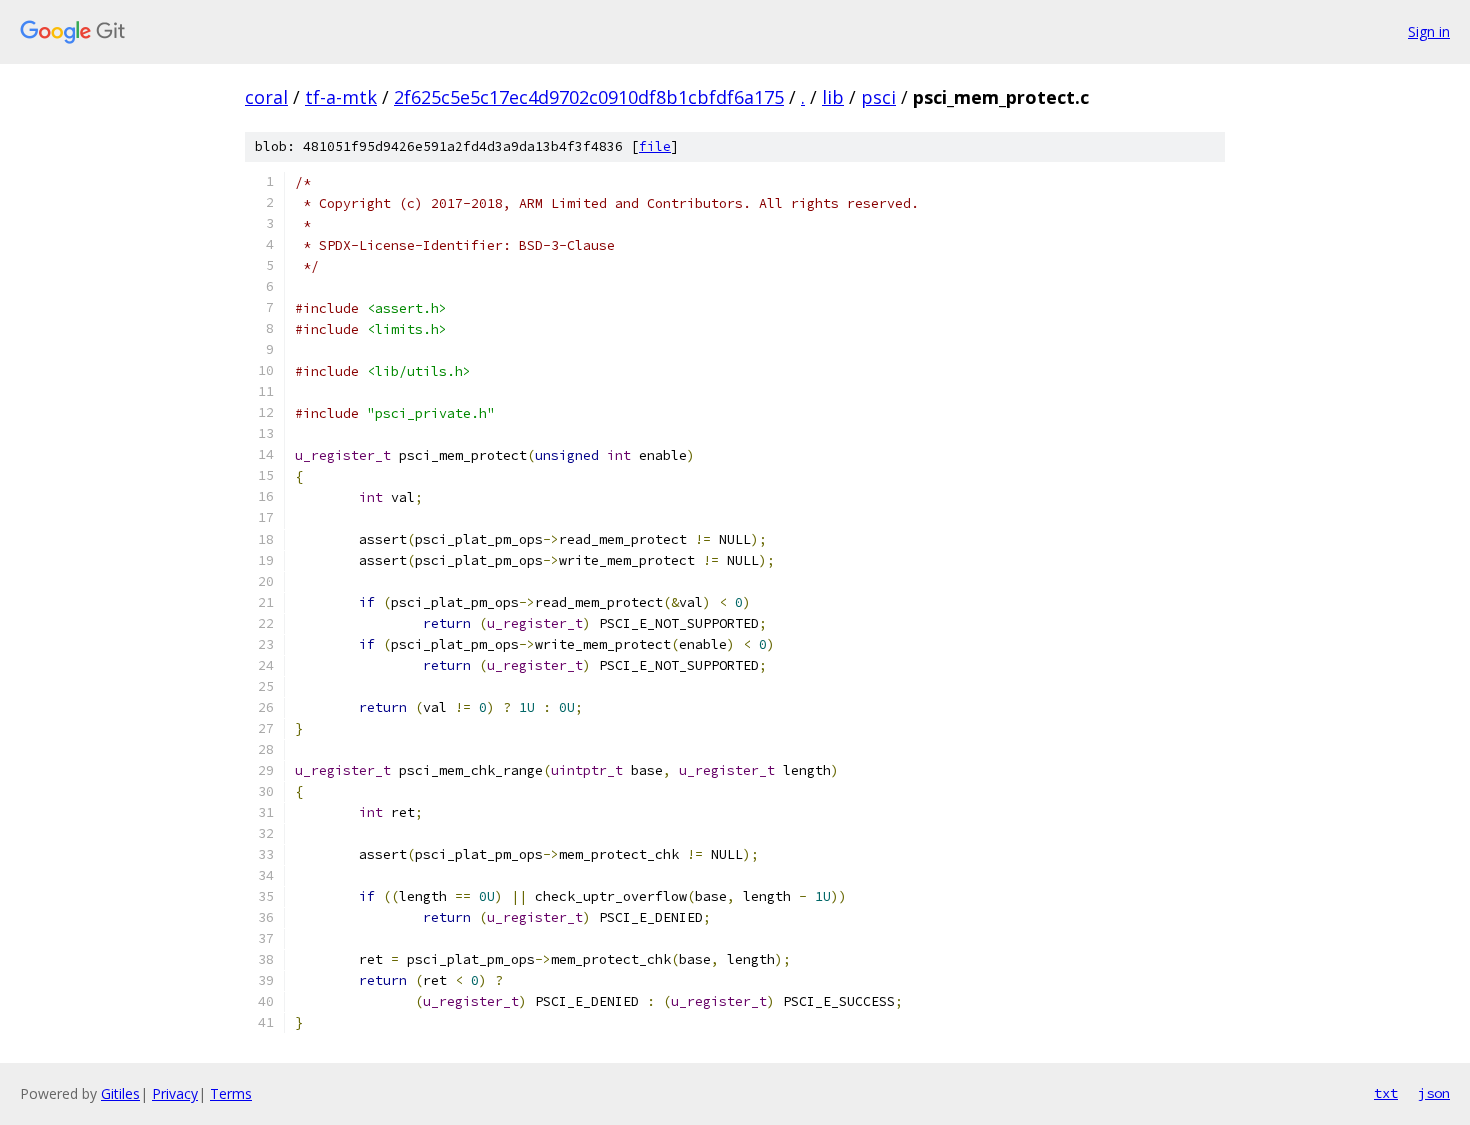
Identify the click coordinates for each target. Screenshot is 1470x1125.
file (655, 146)
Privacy (175, 1093)
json (1434, 1093)
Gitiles (120, 1093)
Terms (231, 1093)
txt (1386, 1093)
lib (833, 97)
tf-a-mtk (341, 97)
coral (266, 97)
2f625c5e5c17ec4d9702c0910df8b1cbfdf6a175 (589, 97)
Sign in (1429, 31)
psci (878, 97)
